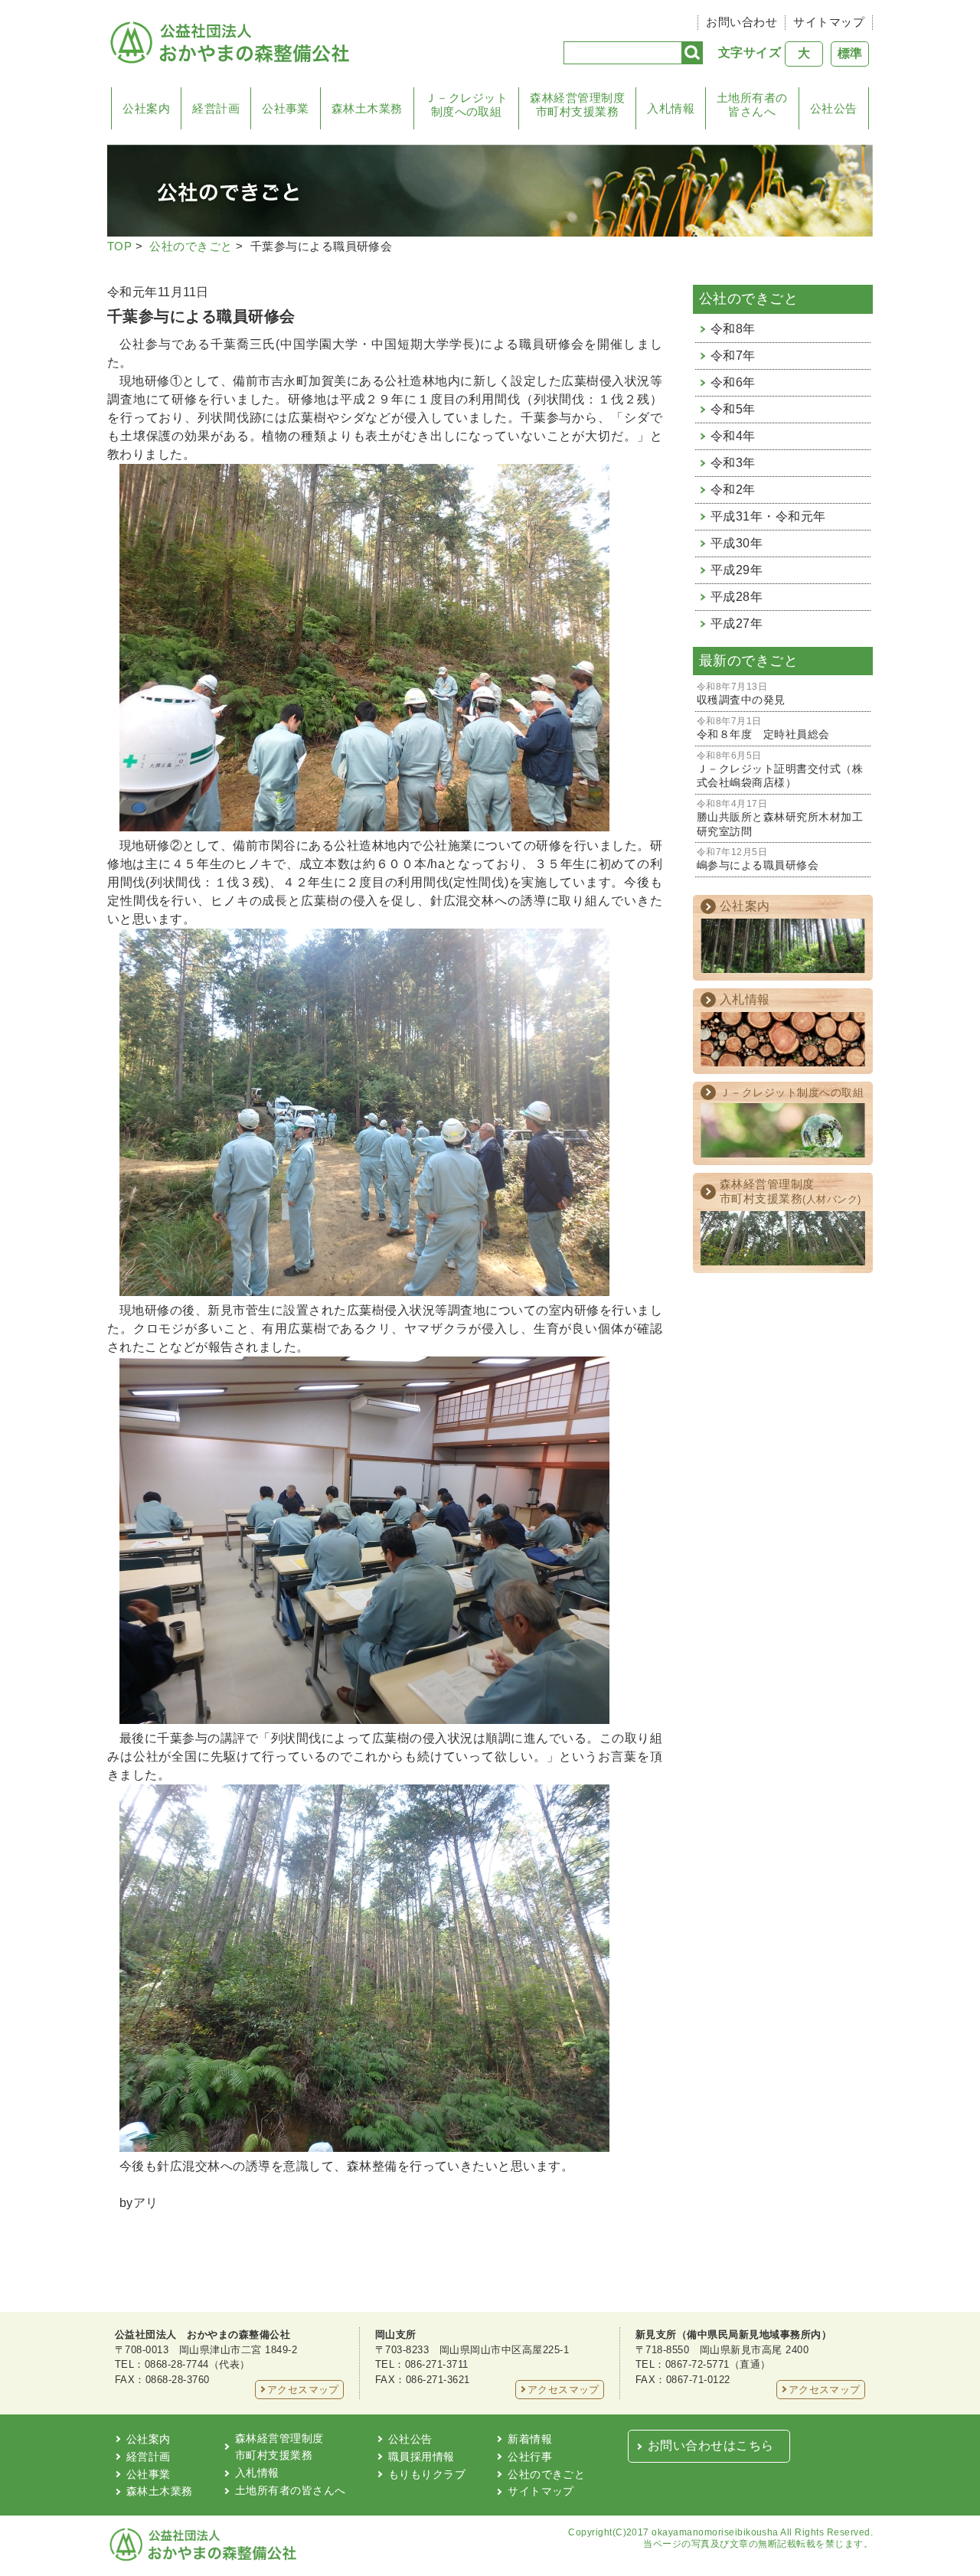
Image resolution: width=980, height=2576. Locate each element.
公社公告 (834, 108)
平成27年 (737, 624)
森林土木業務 (367, 108)
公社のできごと (191, 246)
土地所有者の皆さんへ (752, 104)
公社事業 (286, 108)
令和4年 (733, 436)
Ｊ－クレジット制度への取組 (466, 104)
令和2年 (733, 490)
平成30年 (737, 543)
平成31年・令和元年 (768, 516)
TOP (119, 246)
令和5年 (733, 409)
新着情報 (530, 2439)
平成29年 (737, 570)
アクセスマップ (303, 2390)
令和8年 (733, 329)
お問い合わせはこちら (711, 2445)
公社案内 (146, 108)
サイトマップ (829, 22)
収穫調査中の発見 (741, 694)
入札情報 (671, 108)
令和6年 (733, 382)
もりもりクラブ (427, 2474)
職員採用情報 (421, 2457)
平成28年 (737, 597)
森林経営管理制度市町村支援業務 (577, 104)
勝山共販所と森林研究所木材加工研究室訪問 (780, 818)
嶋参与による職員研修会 (758, 859)
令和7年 (733, 356)
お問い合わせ (742, 22)
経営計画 (216, 108)
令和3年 (733, 463)
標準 (850, 53)
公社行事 (530, 2457)
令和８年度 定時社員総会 (763, 728)
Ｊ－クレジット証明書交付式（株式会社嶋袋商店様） (780, 770)
